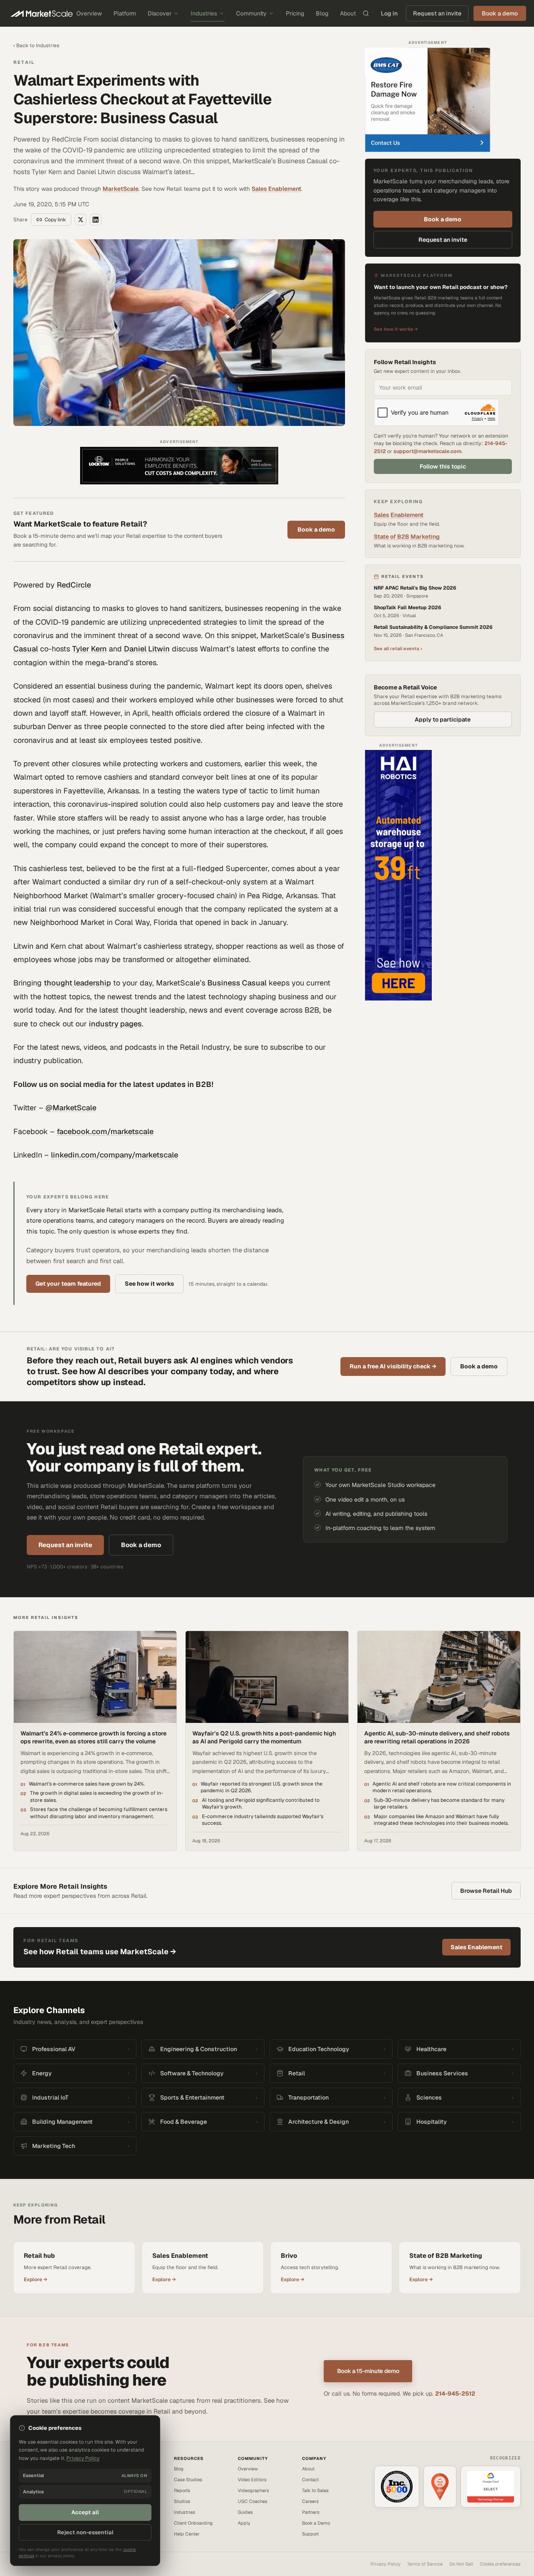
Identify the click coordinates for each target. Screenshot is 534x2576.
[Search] (366, 13)
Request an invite (437, 13)
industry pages (115, 1024)
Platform (125, 13)
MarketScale (121, 189)
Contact (310, 2480)
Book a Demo (316, 2523)
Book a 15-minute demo (368, 2371)
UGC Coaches (253, 2501)
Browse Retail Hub (486, 1891)
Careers (310, 2501)
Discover (160, 13)
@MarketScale (71, 1108)
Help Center (187, 2534)
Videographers (253, 2490)
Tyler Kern (89, 649)
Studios (182, 2501)
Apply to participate (443, 719)
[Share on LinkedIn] (96, 220)
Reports (182, 2490)
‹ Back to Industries (36, 46)
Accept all (85, 2512)
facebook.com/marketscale (105, 1131)
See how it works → (396, 329)
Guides (245, 2512)
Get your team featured (68, 1284)
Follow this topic (443, 466)
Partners (311, 2512)
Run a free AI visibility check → (393, 1366)
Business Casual (237, 983)
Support (310, 2534)
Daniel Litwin (147, 649)
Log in (389, 13)
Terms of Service (425, 2564)
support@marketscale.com (427, 451)
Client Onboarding (193, 2523)
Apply (244, 2523)
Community (251, 13)
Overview (89, 13)
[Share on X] (81, 220)
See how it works (149, 1284)
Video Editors (252, 2480)
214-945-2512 (455, 2394)
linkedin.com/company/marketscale (115, 1155)
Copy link (55, 220)
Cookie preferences (500, 2564)
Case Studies (188, 2480)
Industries (204, 13)
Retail (24, 62)
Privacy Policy (385, 2564)
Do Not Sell (461, 2564)
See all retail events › (398, 648)
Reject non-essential (85, 2532)
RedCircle (74, 585)
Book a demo (316, 529)
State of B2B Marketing (407, 537)
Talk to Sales (315, 2490)
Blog (322, 13)
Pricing (295, 13)
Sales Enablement (276, 189)
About (348, 13)
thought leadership (77, 983)
